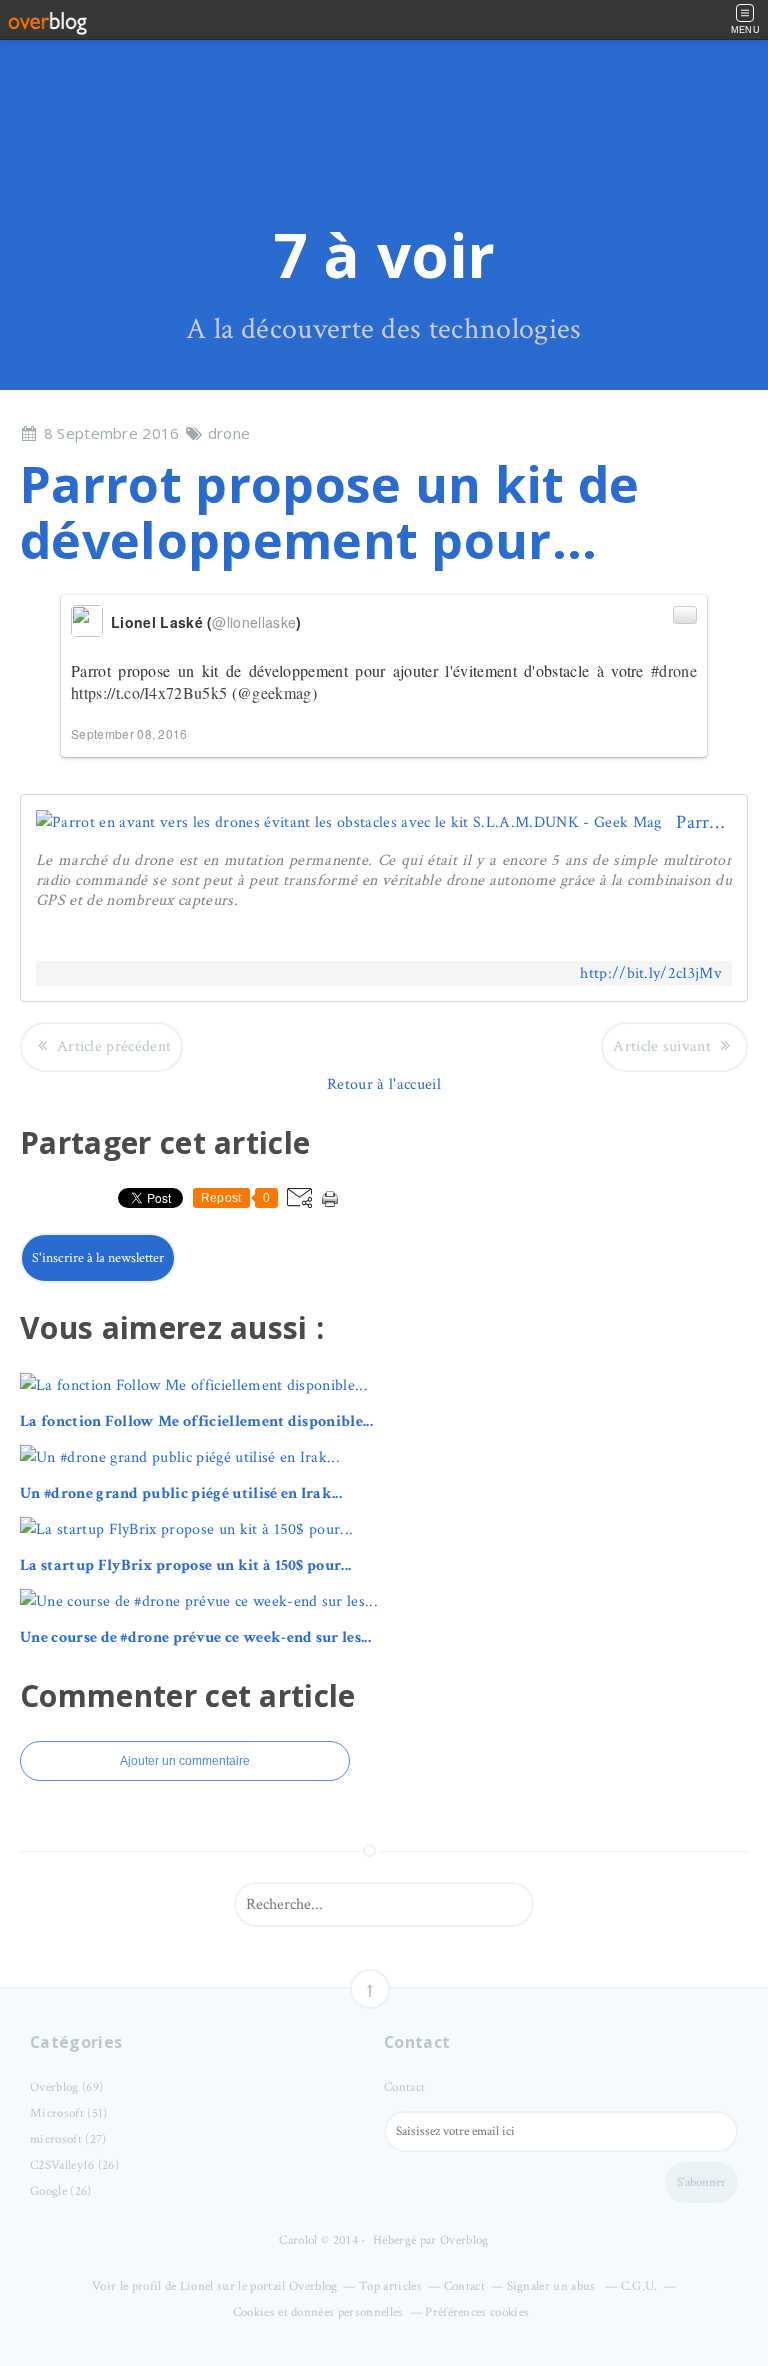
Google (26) (61, 2191)
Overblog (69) (66, 2087)
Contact (404, 2087)
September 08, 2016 (129, 733)
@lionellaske (254, 622)
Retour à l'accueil (384, 1084)
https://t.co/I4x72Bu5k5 (149, 692)
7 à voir (384, 255)
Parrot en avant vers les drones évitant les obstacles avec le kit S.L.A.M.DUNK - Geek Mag (704, 822)
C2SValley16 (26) (74, 2165)
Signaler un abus (553, 2286)
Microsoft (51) (68, 2113)
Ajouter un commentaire (185, 1761)
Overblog (464, 2240)
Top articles (390, 2286)
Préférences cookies (477, 2312)
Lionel (197, 2286)
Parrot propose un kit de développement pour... (330, 512)
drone (229, 433)
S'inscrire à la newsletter (98, 1258)
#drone (674, 670)
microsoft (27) (68, 2139)
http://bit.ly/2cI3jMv (651, 973)
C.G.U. (639, 2286)
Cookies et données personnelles (318, 2312)
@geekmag (274, 692)
